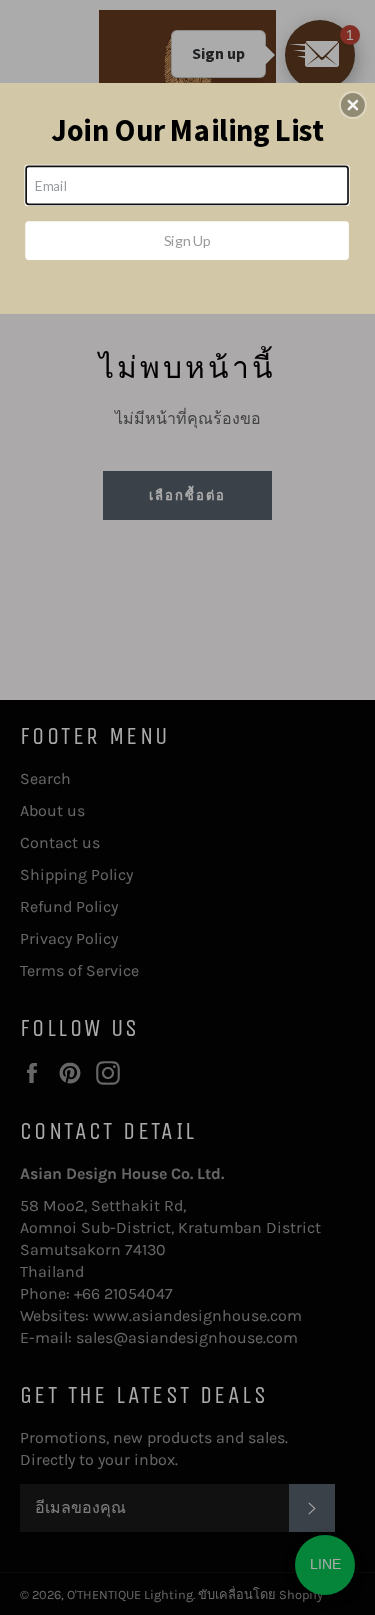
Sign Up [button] (187, 240)
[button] (353, 105)
